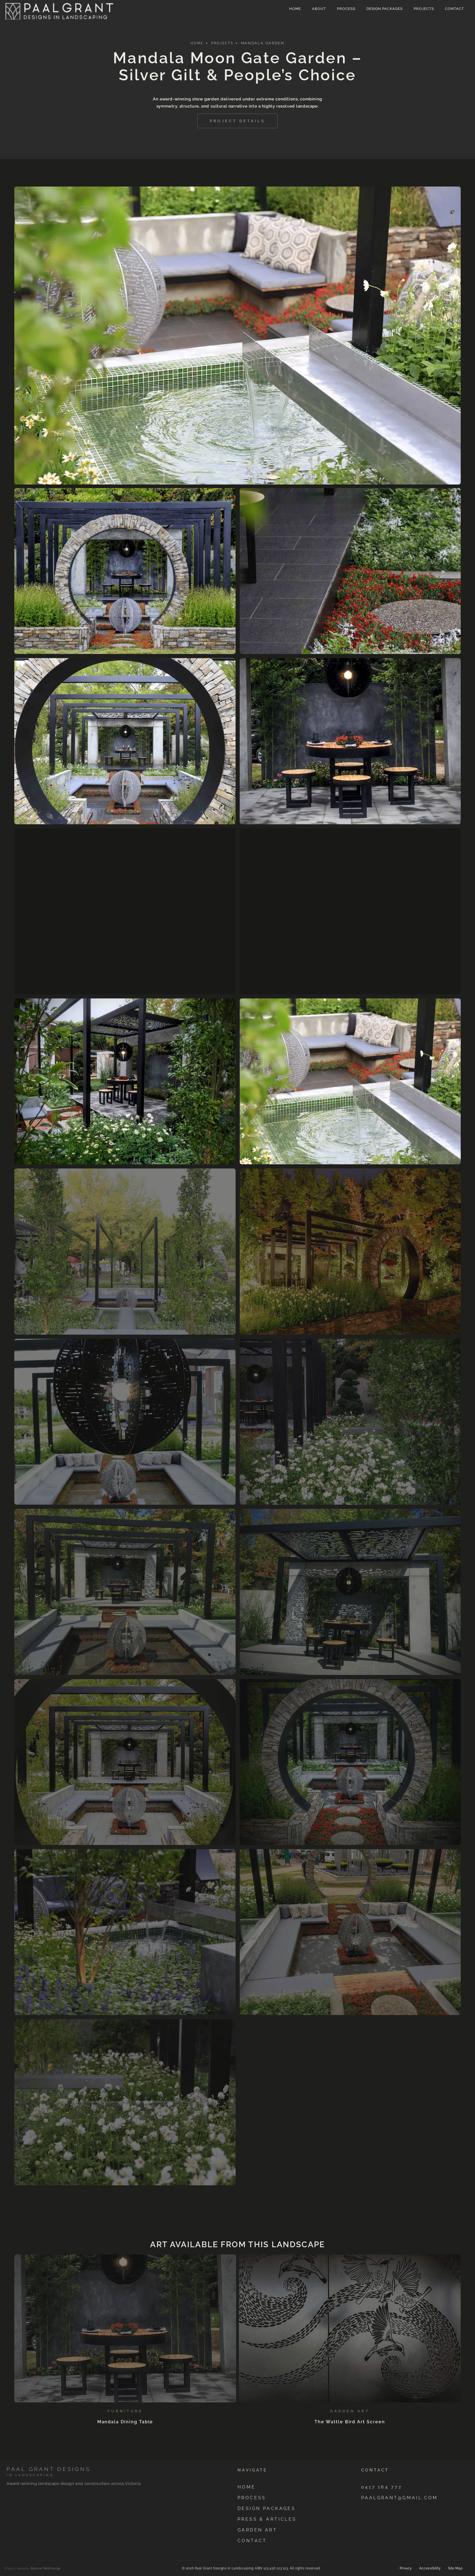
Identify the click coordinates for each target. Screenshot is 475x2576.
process (346, 9)
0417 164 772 (382, 2487)
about (319, 9)
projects (424, 9)
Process (252, 2498)
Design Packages (267, 2508)
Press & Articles (267, 2519)
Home (197, 43)
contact (455, 9)
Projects (222, 43)
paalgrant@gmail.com (400, 2498)
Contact (252, 2541)
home (295, 9)
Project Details (237, 121)
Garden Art (257, 2530)
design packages (385, 9)
